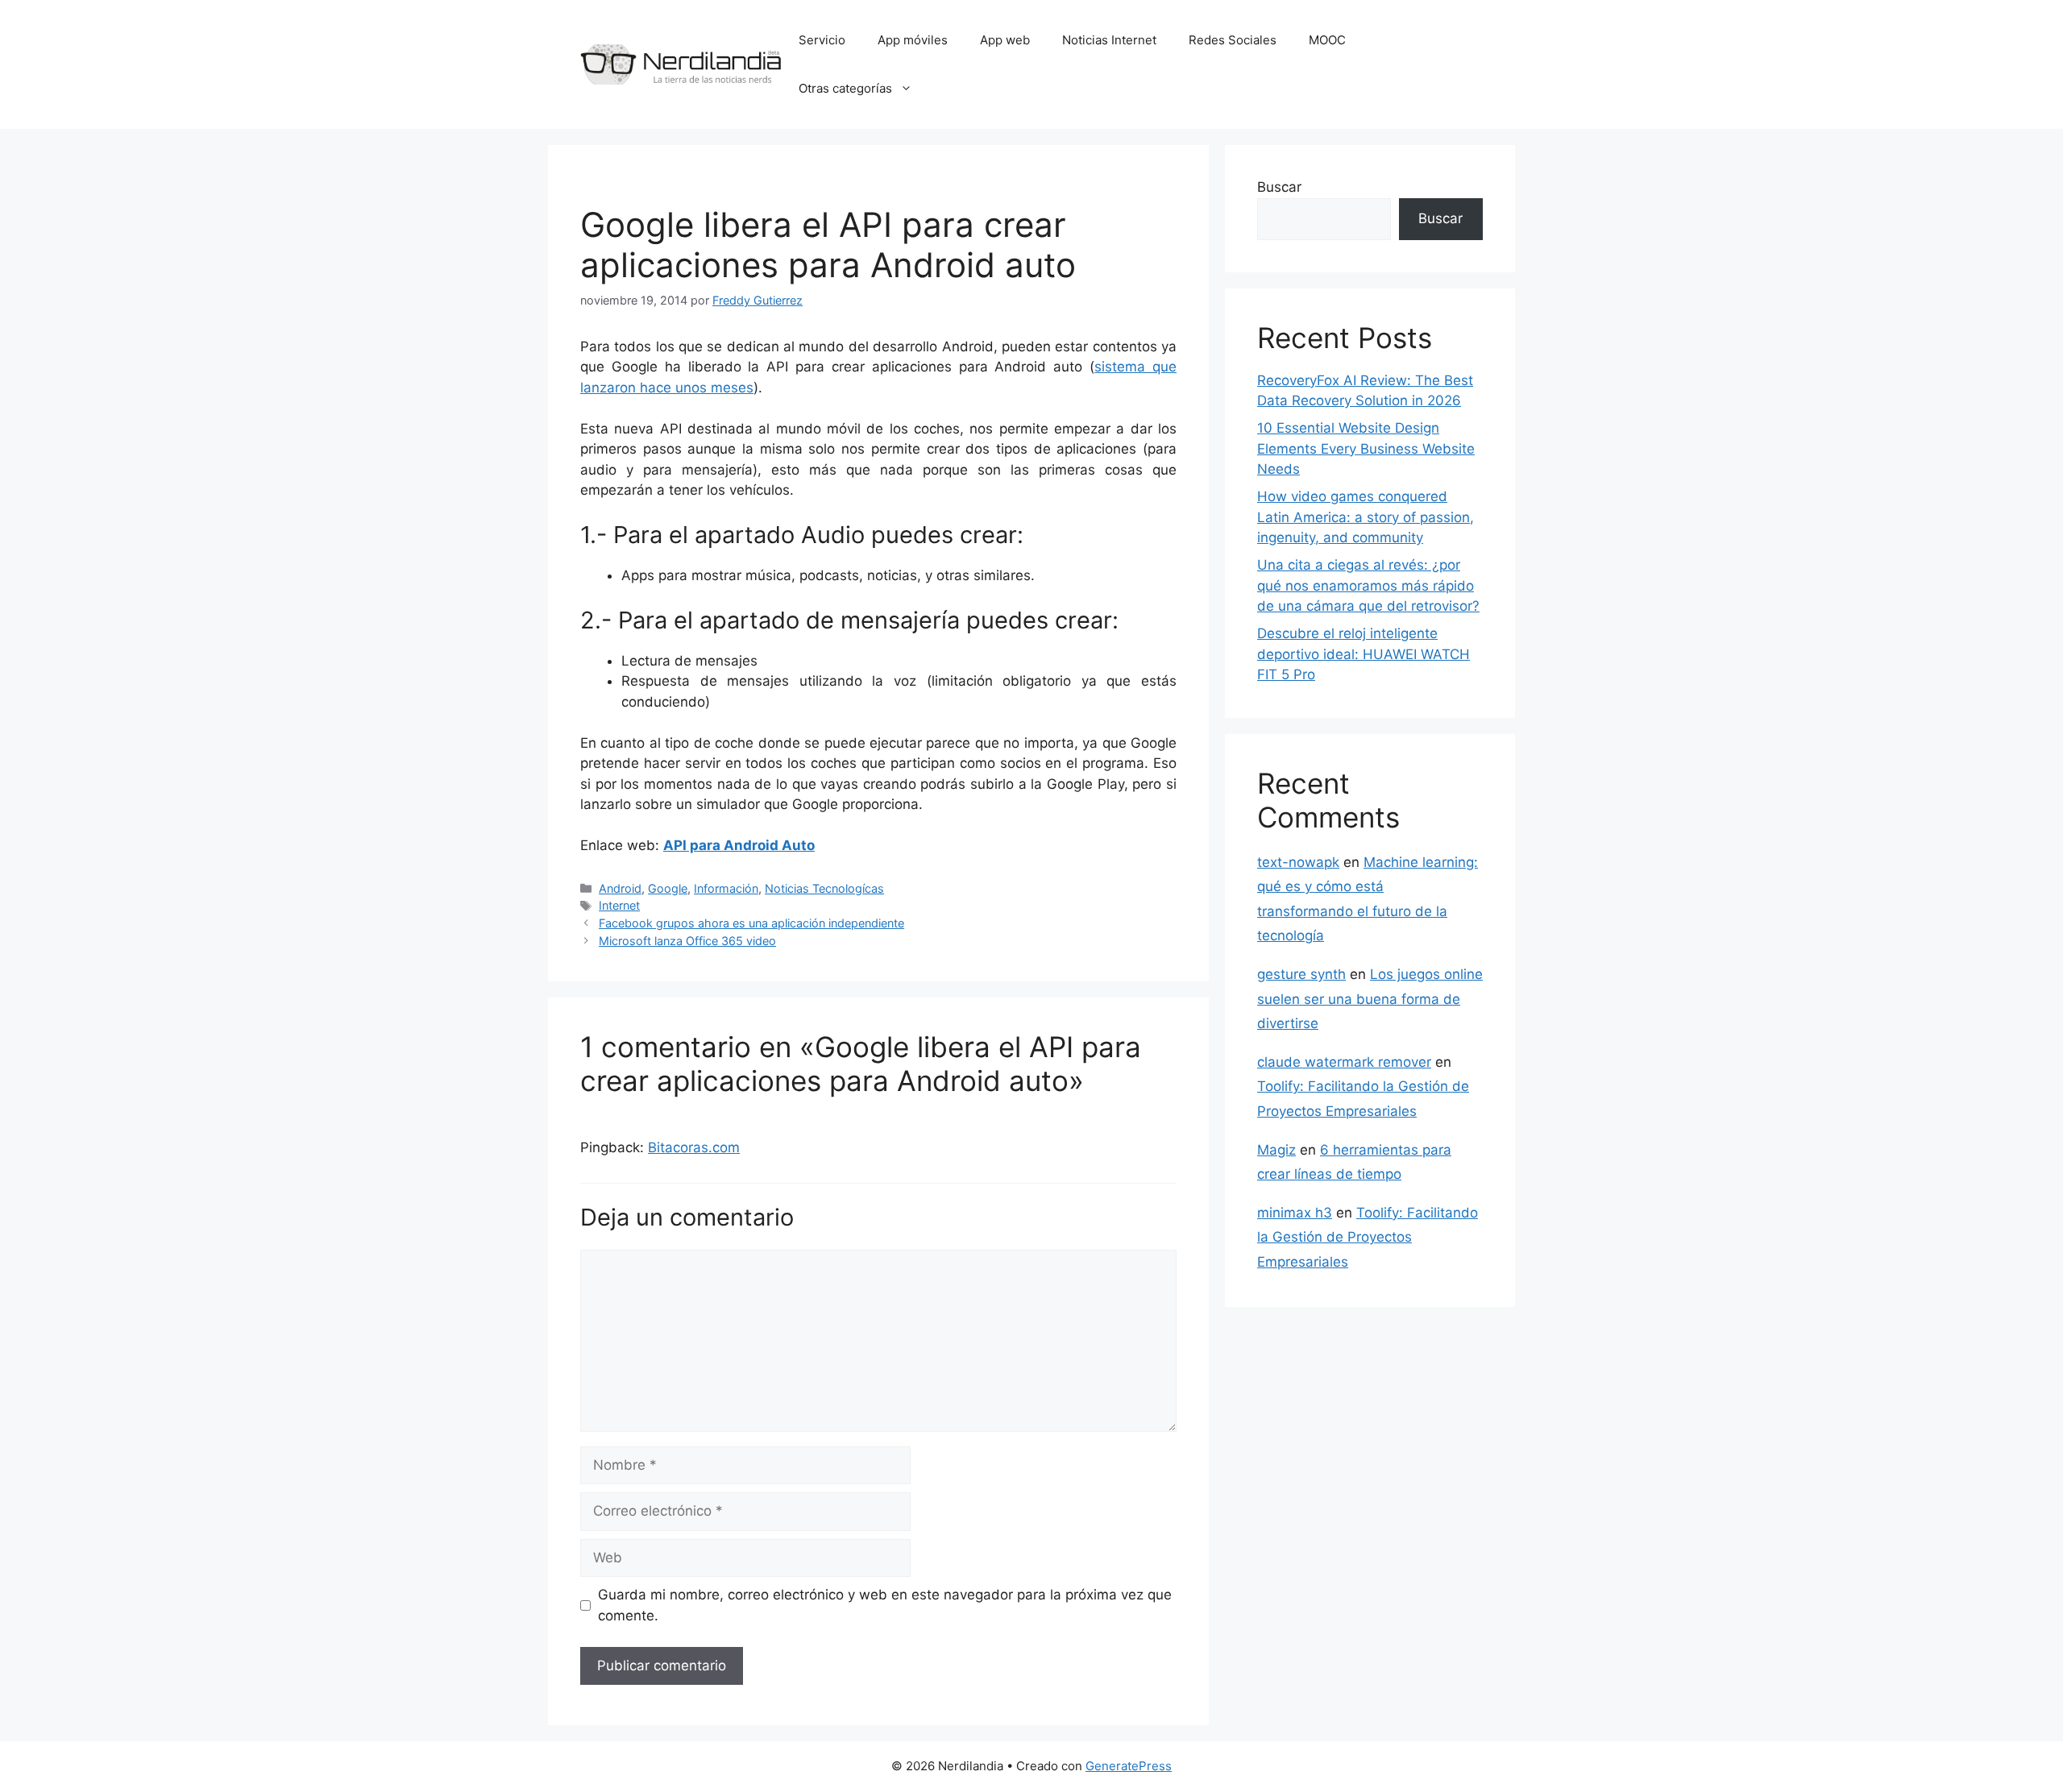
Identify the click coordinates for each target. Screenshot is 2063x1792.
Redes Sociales (1233, 40)
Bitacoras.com (694, 1147)
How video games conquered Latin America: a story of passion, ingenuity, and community (1366, 517)
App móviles (913, 40)
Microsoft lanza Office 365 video (687, 941)
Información (726, 888)
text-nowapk (1298, 862)
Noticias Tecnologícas (824, 888)
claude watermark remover (1344, 1062)
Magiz (1276, 1150)
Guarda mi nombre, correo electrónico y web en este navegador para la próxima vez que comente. (885, 1605)
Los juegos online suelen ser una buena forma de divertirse (1370, 999)
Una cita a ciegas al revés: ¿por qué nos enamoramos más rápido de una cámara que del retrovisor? (1368, 585)
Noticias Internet (1109, 40)
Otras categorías (845, 88)
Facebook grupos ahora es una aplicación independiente (751, 923)
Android (620, 888)
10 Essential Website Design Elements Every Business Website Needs (1366, 448)
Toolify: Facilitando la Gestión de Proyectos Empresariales (1368, 1237)
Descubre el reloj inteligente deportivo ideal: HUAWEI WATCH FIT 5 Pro (1364, 654)
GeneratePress (1129, 1766)
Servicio (822, 40)
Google (668, 888)
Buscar (1279, 187)
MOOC (1327, 40)
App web (1005, 40)
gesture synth (1301, 974)
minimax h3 (1295, 1213)
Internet (619, 905)
